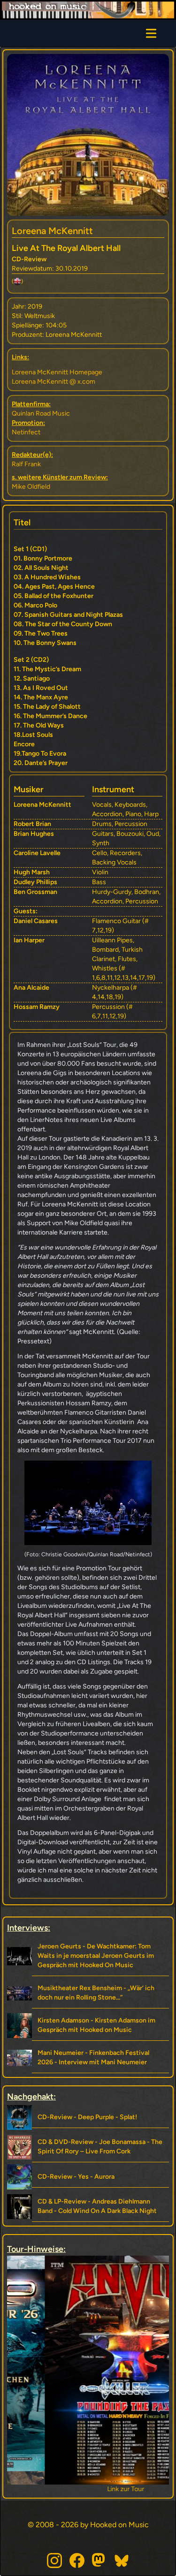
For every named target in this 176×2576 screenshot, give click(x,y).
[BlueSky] (122, 2561)
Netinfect (26, 432)
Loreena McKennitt (52, 231)
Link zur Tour (88, 2489)
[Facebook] (77, 2561)
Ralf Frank (26, 464)
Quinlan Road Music (41, 413)
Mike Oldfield (31, 487)
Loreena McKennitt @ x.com (54, 382)
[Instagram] (54, 2561)
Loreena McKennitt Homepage (57, 372)
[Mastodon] (99, 2561)
